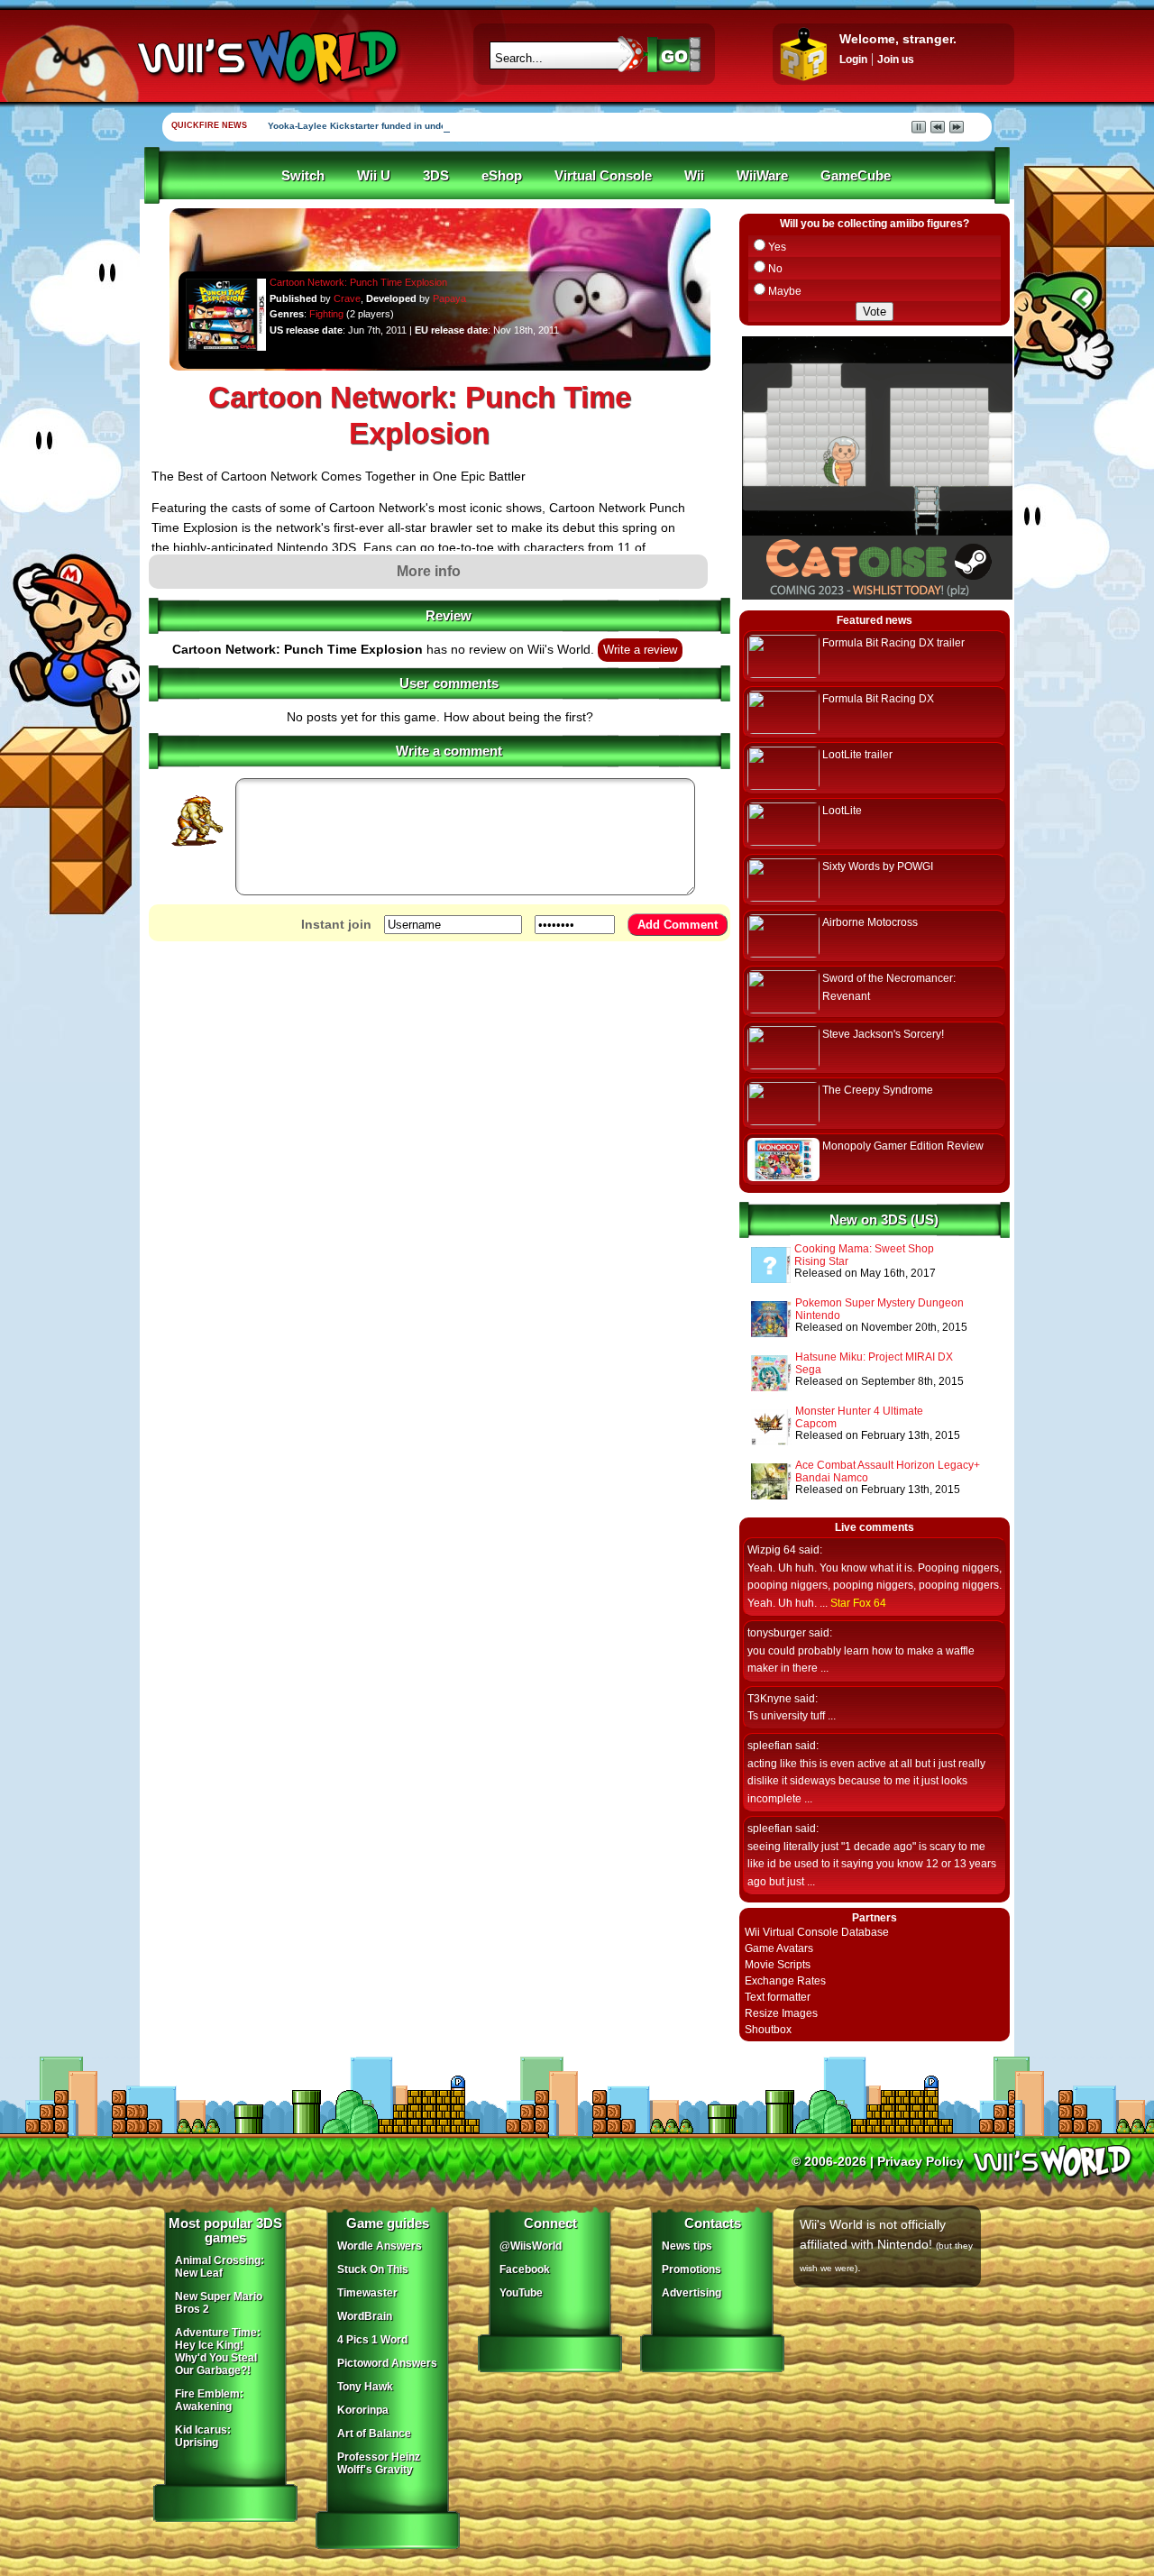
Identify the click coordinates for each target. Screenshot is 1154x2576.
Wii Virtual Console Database (817, 1932)
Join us (896, 60)
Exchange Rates (785, 1981)
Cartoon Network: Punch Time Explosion (358, 282)
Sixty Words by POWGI (878, 866)
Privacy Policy (920, 2161)
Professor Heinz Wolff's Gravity (379, 2463)
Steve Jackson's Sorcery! (883, 1034)
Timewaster (367, 2293)
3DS (436, 176)
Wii (694, 176)
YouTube (521, 2293)
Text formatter (778, 1997)
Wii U (374, 176)
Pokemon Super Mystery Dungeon (879, 1303)
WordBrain (365, 2316)
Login (853, 60)
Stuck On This (373, 2269)
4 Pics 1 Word (372, 2340)
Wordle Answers (380, 2246)
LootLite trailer (857, 755)
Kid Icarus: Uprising (203, 2436)
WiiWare (762, 176)
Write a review (640, 650)
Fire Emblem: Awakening (209, 2400)
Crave (347, 298)
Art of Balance (374, 2434)
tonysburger (777, 1633)
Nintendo (818, 1316)
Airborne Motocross (870, 922)
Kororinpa (363, 2410)
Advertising (691, 2293)
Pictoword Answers (387, 2363)
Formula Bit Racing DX (878, 699)
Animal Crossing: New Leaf (220, 2267)
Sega (808, 1370)
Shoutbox (768, 2030)
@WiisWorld (531, 2246)
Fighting (326, 314)
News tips (687, 2246)
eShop (502, 176)
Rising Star (821, 1261)
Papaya (449, 298)
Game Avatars (779, 1948)
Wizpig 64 (772, 1550)
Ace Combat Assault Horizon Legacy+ (888, 1465)
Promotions (691, 2269)
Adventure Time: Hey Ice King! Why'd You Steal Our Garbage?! (218, 2351)
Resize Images (781, 2013)
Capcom (816, 1424)
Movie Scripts (778, 1965)
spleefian (770, 1746)
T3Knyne (769, 1699)
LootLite (842, 811)
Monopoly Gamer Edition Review (903, 1146)
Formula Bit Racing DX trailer (893, 643)
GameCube (856, 176)
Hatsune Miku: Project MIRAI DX (874, 1357)
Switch (303, 176)
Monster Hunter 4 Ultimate (859, 1411)
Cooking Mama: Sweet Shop (864, 1249)
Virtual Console (603, 176)
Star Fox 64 (858, 1603)
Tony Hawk (365, 2387)
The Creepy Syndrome (878, 1090)
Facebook (525, 2269)
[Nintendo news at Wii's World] (266, 57)
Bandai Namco (832, 1478)
